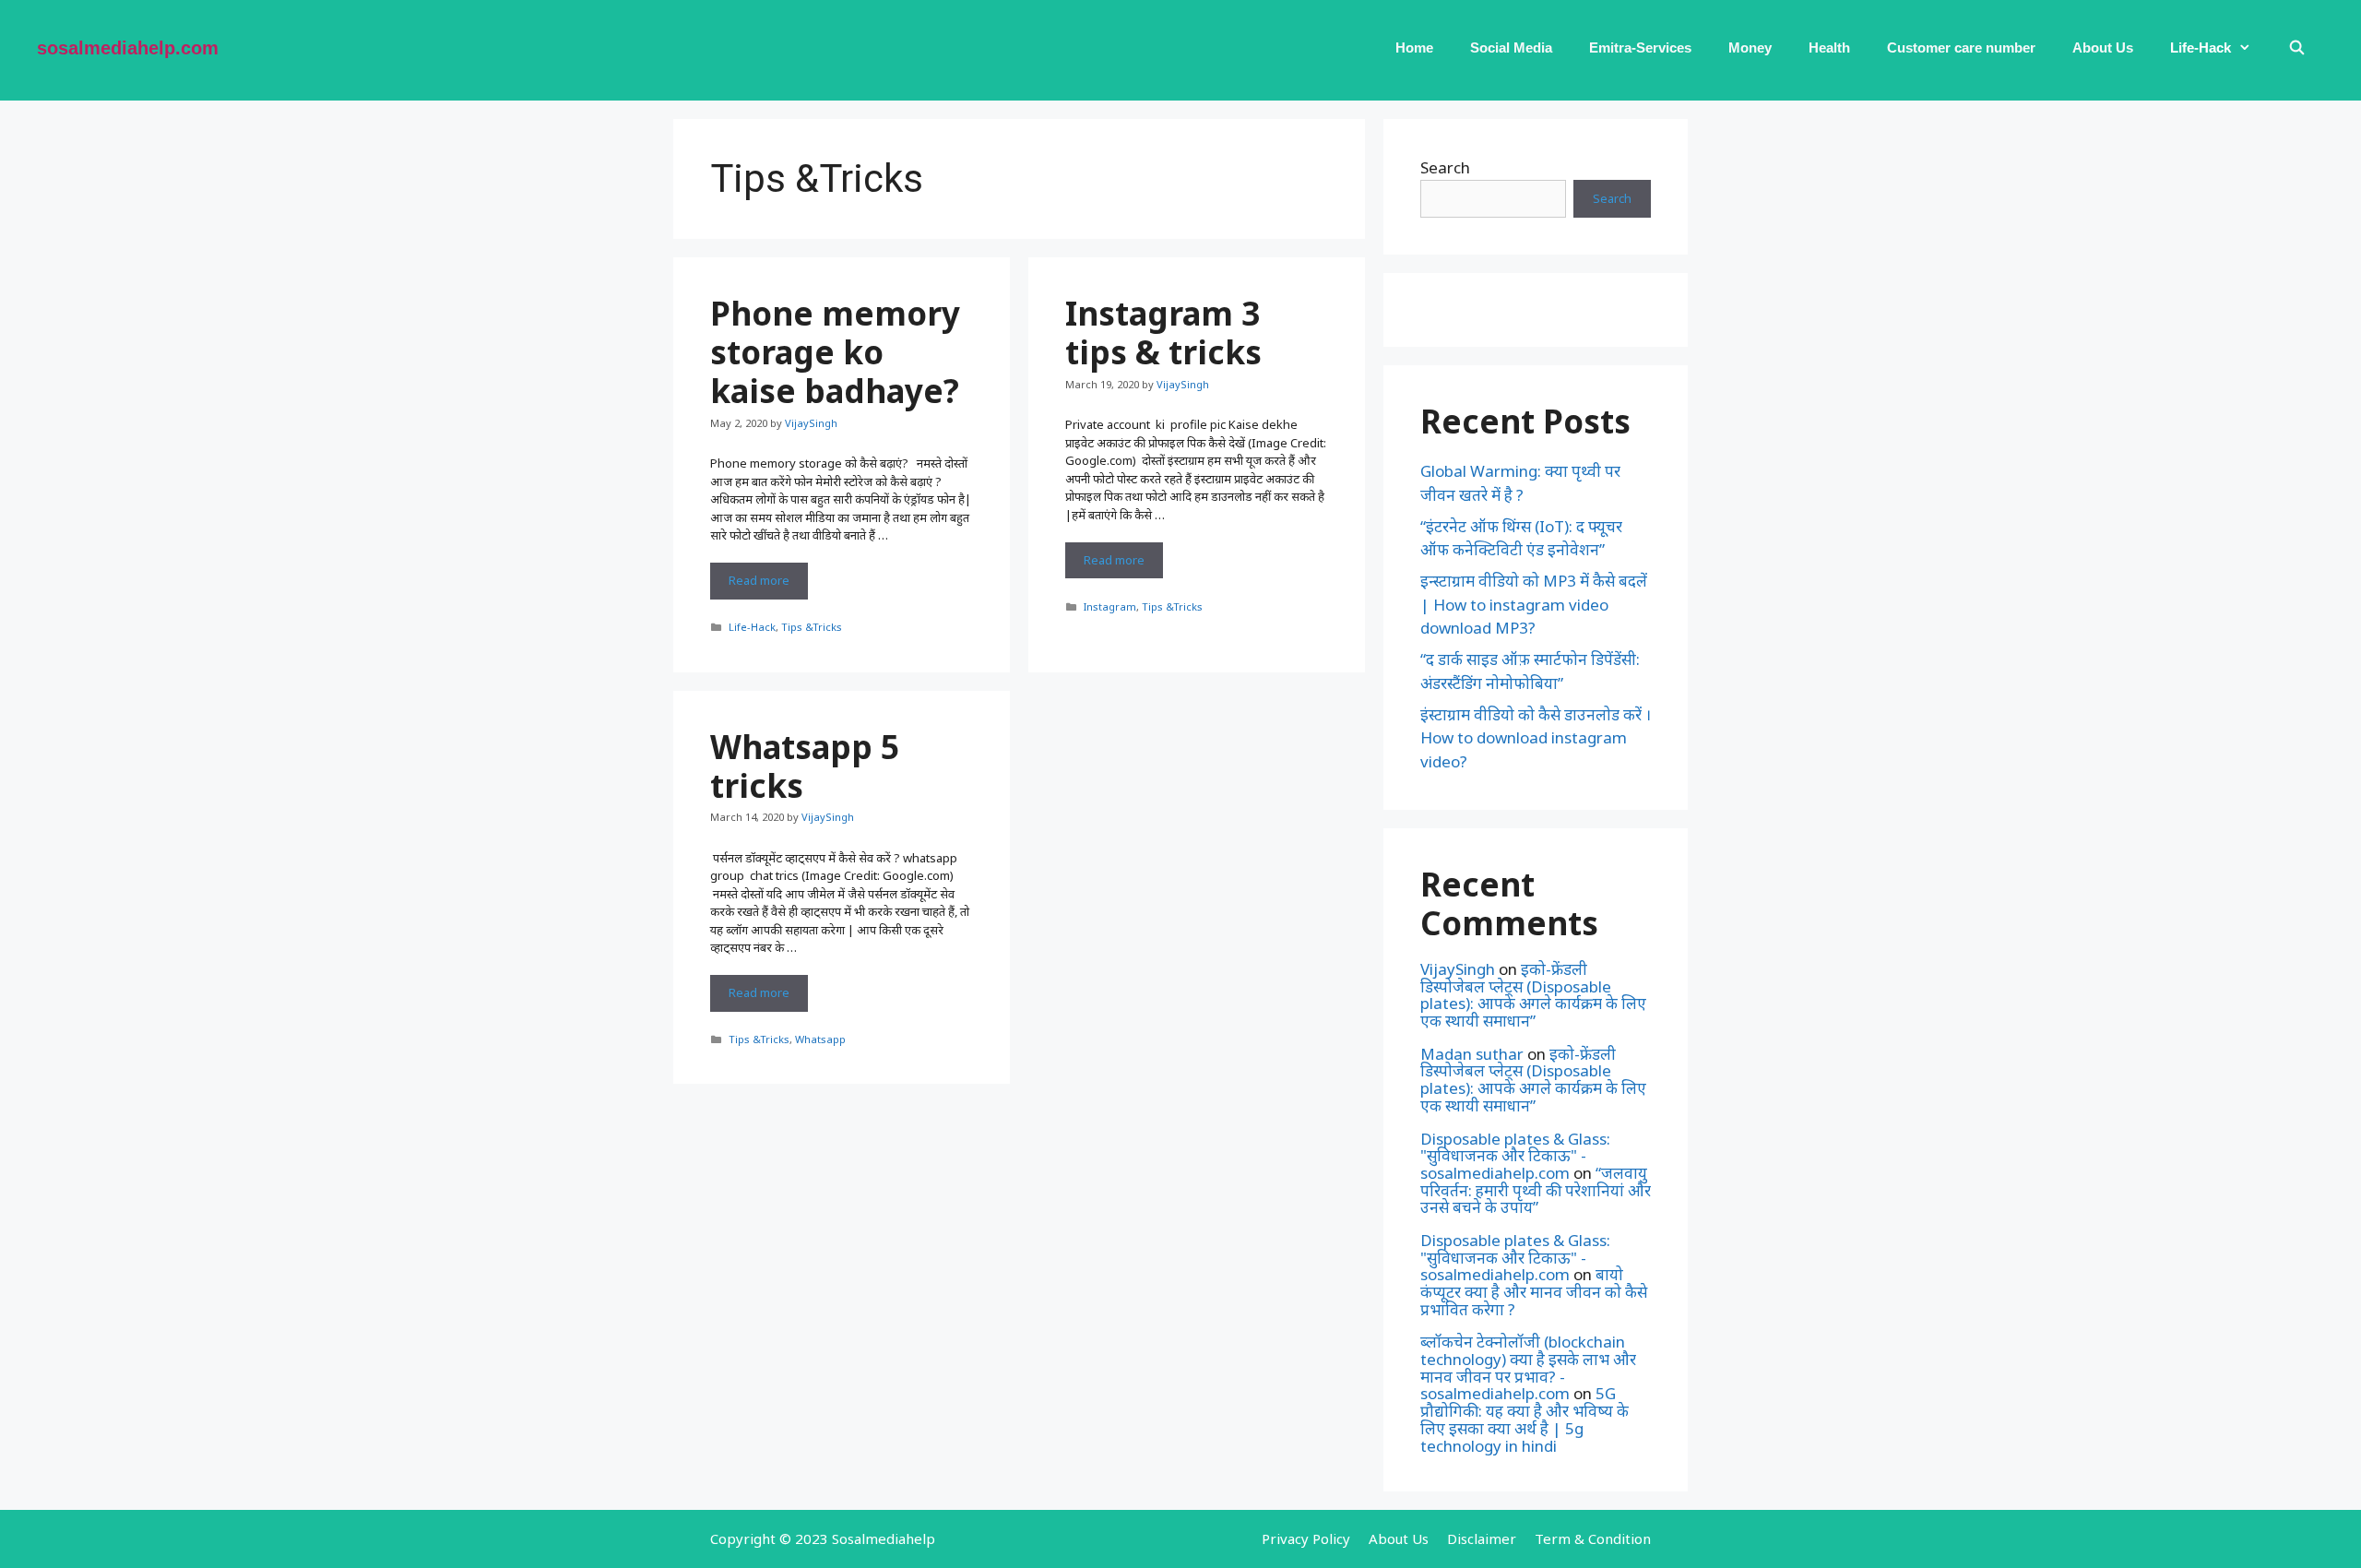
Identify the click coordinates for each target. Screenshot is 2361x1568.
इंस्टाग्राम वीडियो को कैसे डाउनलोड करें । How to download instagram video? (1536, 738)
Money (1750, 48)
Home (1414, 48)
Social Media (1511, 48)
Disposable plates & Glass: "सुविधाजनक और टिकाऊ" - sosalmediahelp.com (1515, 1156)
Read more (768, 585)
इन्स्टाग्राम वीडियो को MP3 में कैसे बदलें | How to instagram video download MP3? (1534, 604)
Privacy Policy (1306, 1538)
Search (1445, 167)
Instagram (1110, 606)
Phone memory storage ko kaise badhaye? (835, 352)
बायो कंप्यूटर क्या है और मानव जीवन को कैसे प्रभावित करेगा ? (1534, 1291)
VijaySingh (1458, 969)
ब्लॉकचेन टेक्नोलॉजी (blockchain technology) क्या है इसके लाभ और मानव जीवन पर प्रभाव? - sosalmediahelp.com (1528, 1367)
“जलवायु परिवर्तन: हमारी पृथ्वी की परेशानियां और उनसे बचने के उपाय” (1536, 1190)
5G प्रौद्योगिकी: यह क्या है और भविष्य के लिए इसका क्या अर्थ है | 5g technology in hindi (1525, 1419)
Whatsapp (820, 1039)
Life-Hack (2201, 48)
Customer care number (1961, 48)
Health (1829, 48)
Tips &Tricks (812, 627)
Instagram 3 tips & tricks (1163, 333)
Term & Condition (1593, 1538)
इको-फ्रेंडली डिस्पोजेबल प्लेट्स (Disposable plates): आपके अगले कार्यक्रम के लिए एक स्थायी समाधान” (1533, 995)
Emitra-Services (1640, 48)
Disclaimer (1482, 1538)
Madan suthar (1472, 1054)
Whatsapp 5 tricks (805, 766)
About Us (2103, 48)
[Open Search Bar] (2297, 48)
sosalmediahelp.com (128, 48)
